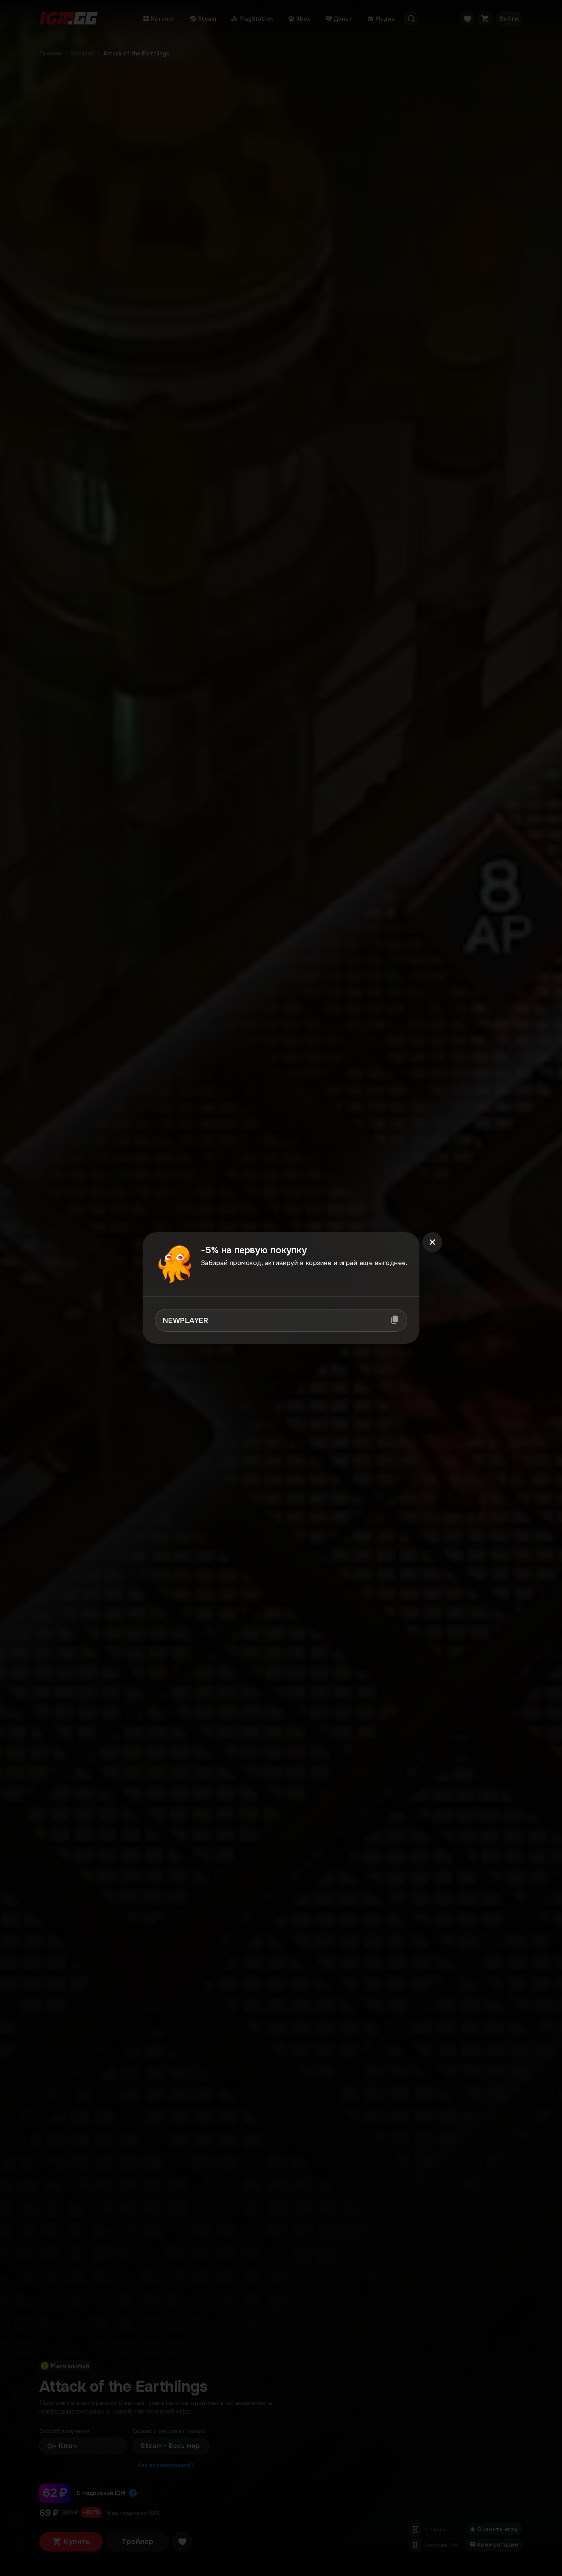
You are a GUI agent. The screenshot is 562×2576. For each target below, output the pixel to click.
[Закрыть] (432, 1242)
